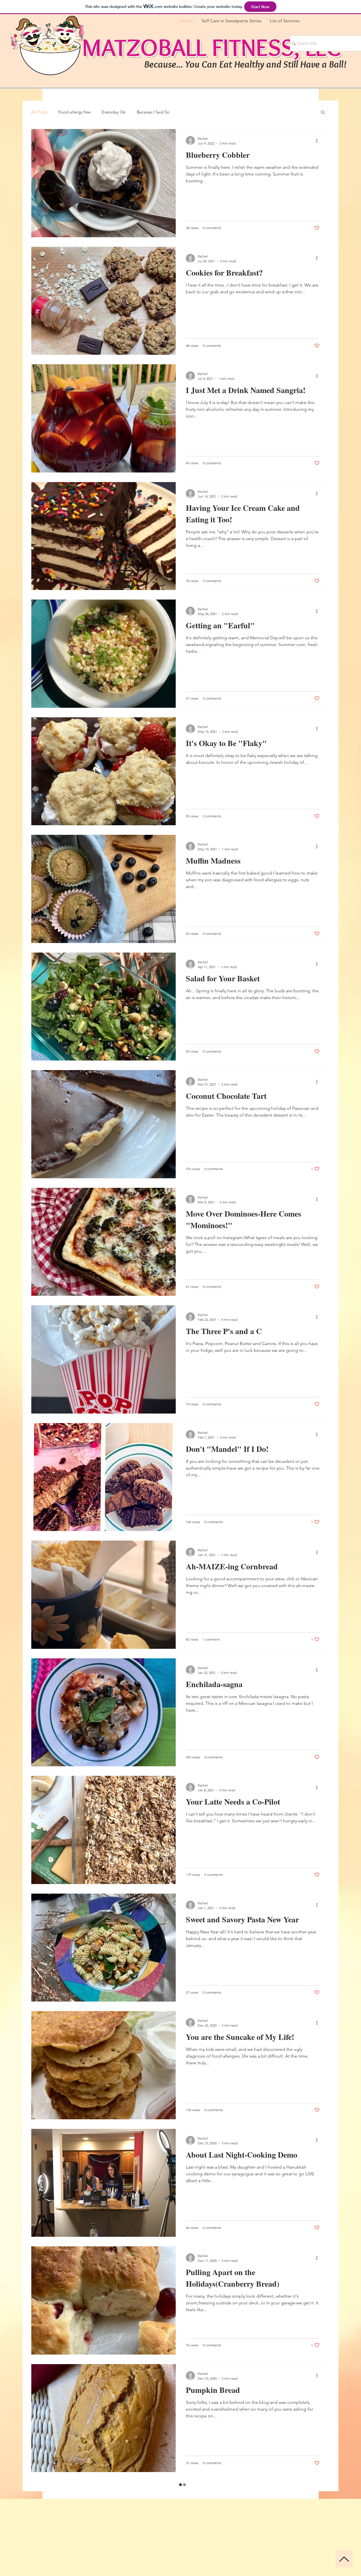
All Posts (39, 112)
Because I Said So (153, 112)
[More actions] (319, 141)
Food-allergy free (74, 112)
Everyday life (114, 112)
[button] (323, 113)
